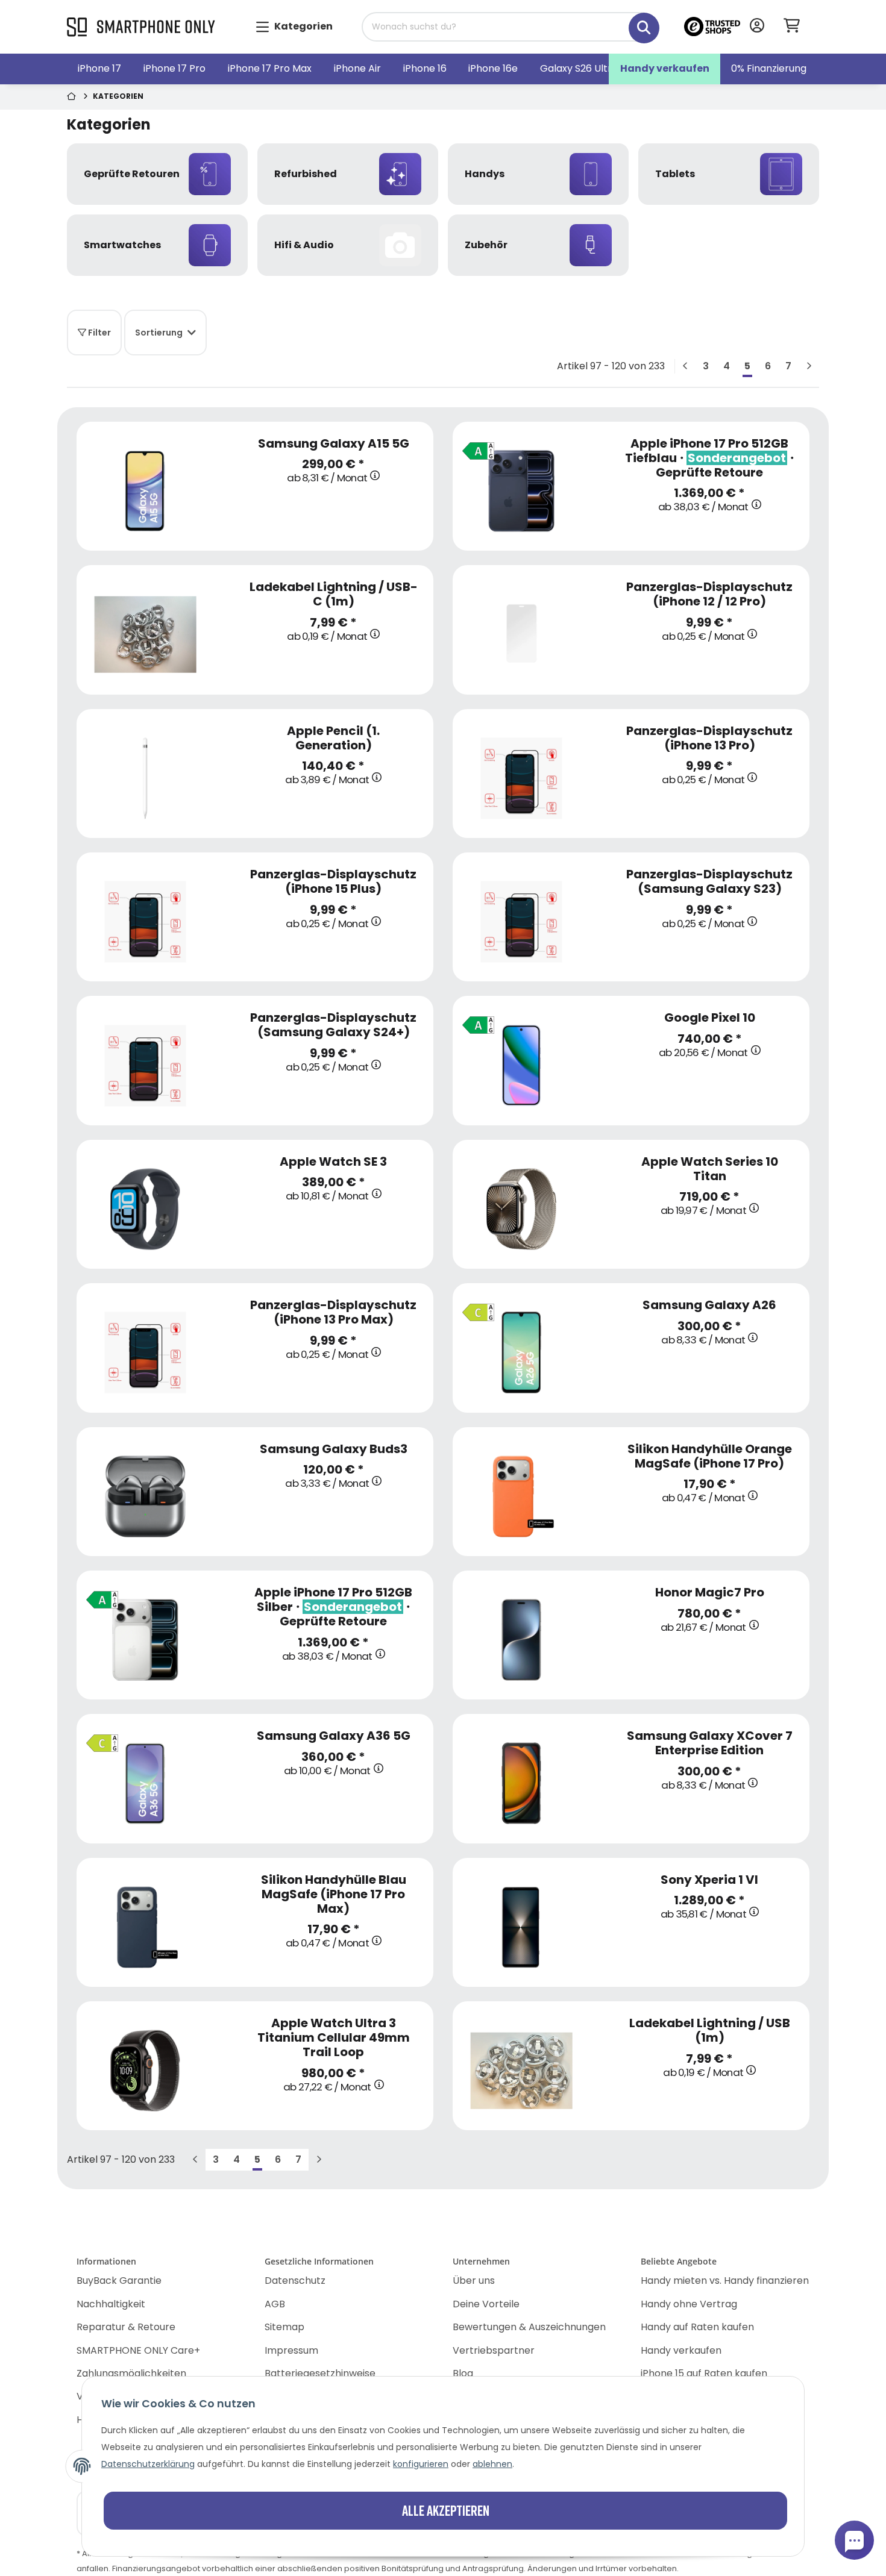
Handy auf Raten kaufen (697, 2327)
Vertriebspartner (494, 2350)
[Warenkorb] (796, 27)
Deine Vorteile (486, 2304)
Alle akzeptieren (446, 2510)
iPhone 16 (425, 68)
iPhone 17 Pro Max (270, 68)
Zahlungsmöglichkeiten (131, 2373)
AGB (275, 2304)
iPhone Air (357, 68)
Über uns (474, 2281)
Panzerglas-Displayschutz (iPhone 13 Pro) (709, 738)
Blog (463, 2373)
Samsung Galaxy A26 (709, 1305)
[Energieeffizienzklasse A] (475, 446)
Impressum (291, 2350)
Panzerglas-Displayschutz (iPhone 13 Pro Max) (333, 1312)
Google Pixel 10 (710, 1018)
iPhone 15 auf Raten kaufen (704, 2373)
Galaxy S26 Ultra (579, 68)
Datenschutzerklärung (148, 2464)
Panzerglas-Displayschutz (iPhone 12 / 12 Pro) (709, 594)
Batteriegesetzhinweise (320, 2373)
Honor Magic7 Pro (710, 1592)
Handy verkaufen (665, 68)
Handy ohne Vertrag (689, 2304)
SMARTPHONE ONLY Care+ (138, 2350)
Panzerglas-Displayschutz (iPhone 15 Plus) (333, 881)
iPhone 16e (493, 68)
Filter (99, 333)
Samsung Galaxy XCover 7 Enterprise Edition (710, 1743)
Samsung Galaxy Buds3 (334, 1449)
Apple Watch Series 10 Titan (710, 1169)
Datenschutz (295, 2281)
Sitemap (284, 2327)
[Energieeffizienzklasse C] (475, 1308)
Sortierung (159, 333)
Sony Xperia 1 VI (709, 1880)
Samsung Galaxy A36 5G (334, 1736)
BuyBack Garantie (119, 2281)
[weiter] (809, 366)
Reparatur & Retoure (126, 2327)
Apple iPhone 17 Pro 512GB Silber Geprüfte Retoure (333, 1607)
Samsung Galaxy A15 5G (334, 443)
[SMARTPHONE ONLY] (141, 28)
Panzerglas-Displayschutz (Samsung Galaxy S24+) (333, 1025)
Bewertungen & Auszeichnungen (529, 2327)
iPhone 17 (99, 68)
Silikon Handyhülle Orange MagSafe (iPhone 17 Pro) (710, 1456)
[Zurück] (685, 366)
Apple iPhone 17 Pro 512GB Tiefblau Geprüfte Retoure (710, 458)
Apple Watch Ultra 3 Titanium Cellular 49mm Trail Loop (334, 2037)
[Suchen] (635, 21)
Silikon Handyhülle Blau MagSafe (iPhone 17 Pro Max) (334, 1894)
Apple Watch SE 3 (333, 1161)
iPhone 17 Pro (174, 68)
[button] (757, 27)
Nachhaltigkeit (111, 2304)
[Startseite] (73, 97)
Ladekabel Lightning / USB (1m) (710, 2030)
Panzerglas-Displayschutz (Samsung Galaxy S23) (709, 881)
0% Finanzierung (769, 68)
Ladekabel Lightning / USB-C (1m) (334, 594)
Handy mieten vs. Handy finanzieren (725, 2281)
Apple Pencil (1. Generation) (333, 738)
